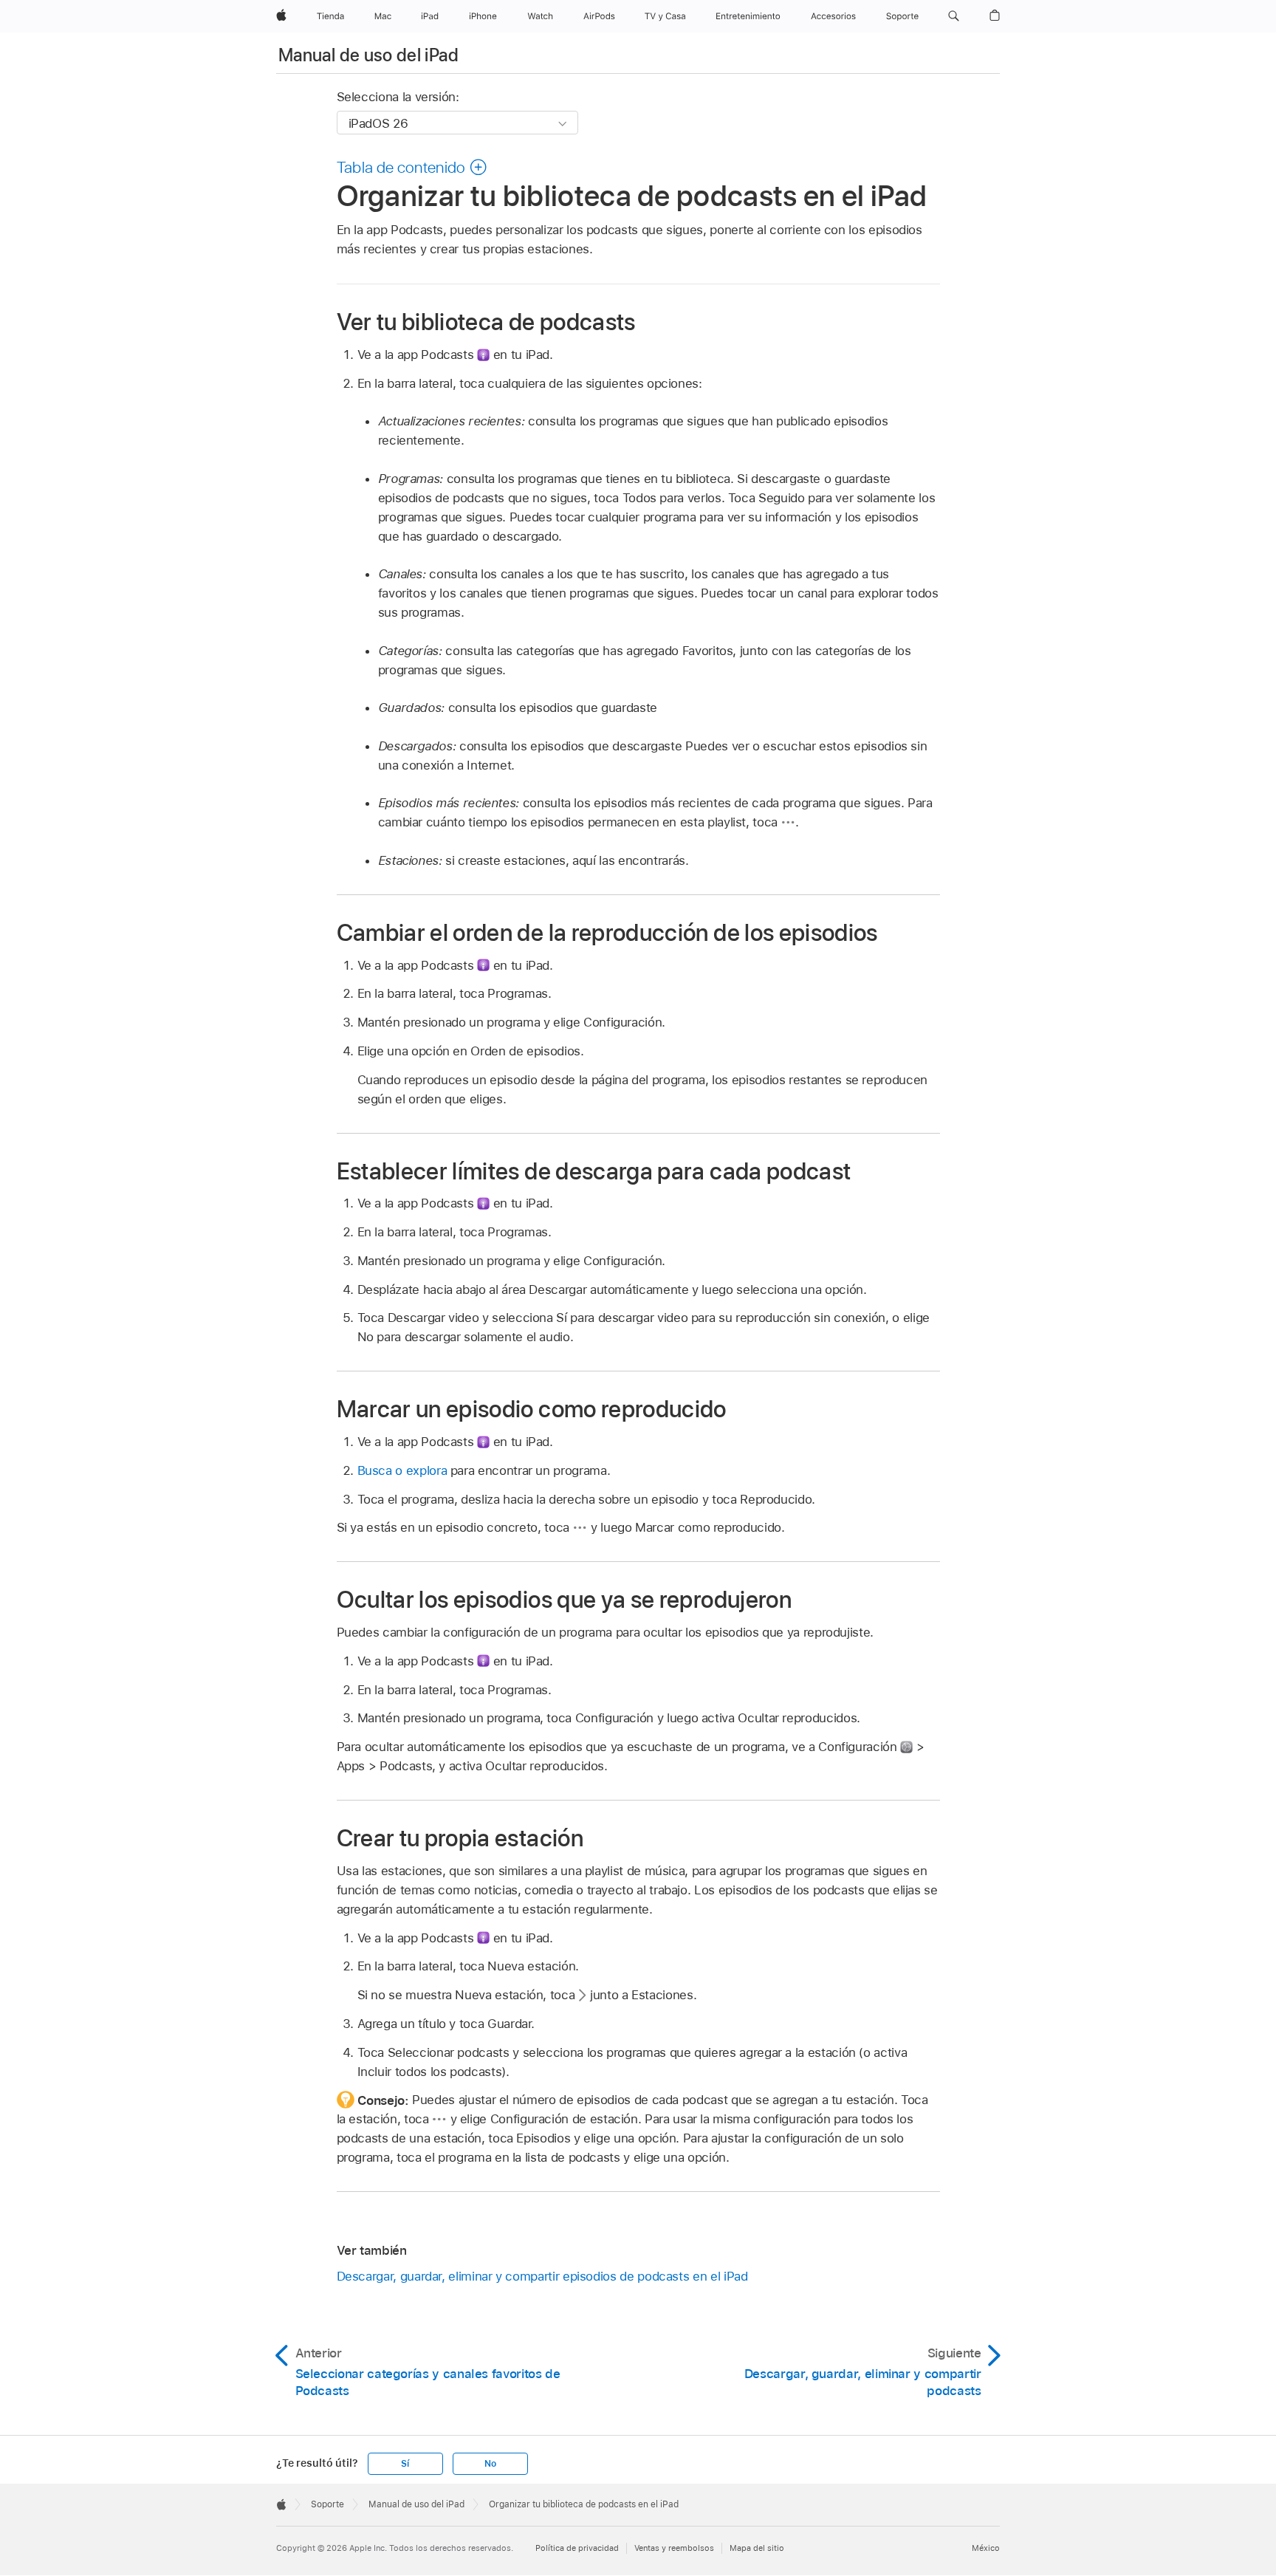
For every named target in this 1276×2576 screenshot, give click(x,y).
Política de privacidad (577, 2548)
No (490, 2464)
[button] (954, 16)
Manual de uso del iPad (368, 55)
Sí (405, 2464)
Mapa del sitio (757, 2548)
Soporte (327, 2504)
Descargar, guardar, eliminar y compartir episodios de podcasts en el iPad (542, 2276)
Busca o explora (402, 1470)
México (986, 2548)
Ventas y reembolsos (674, 2548)
